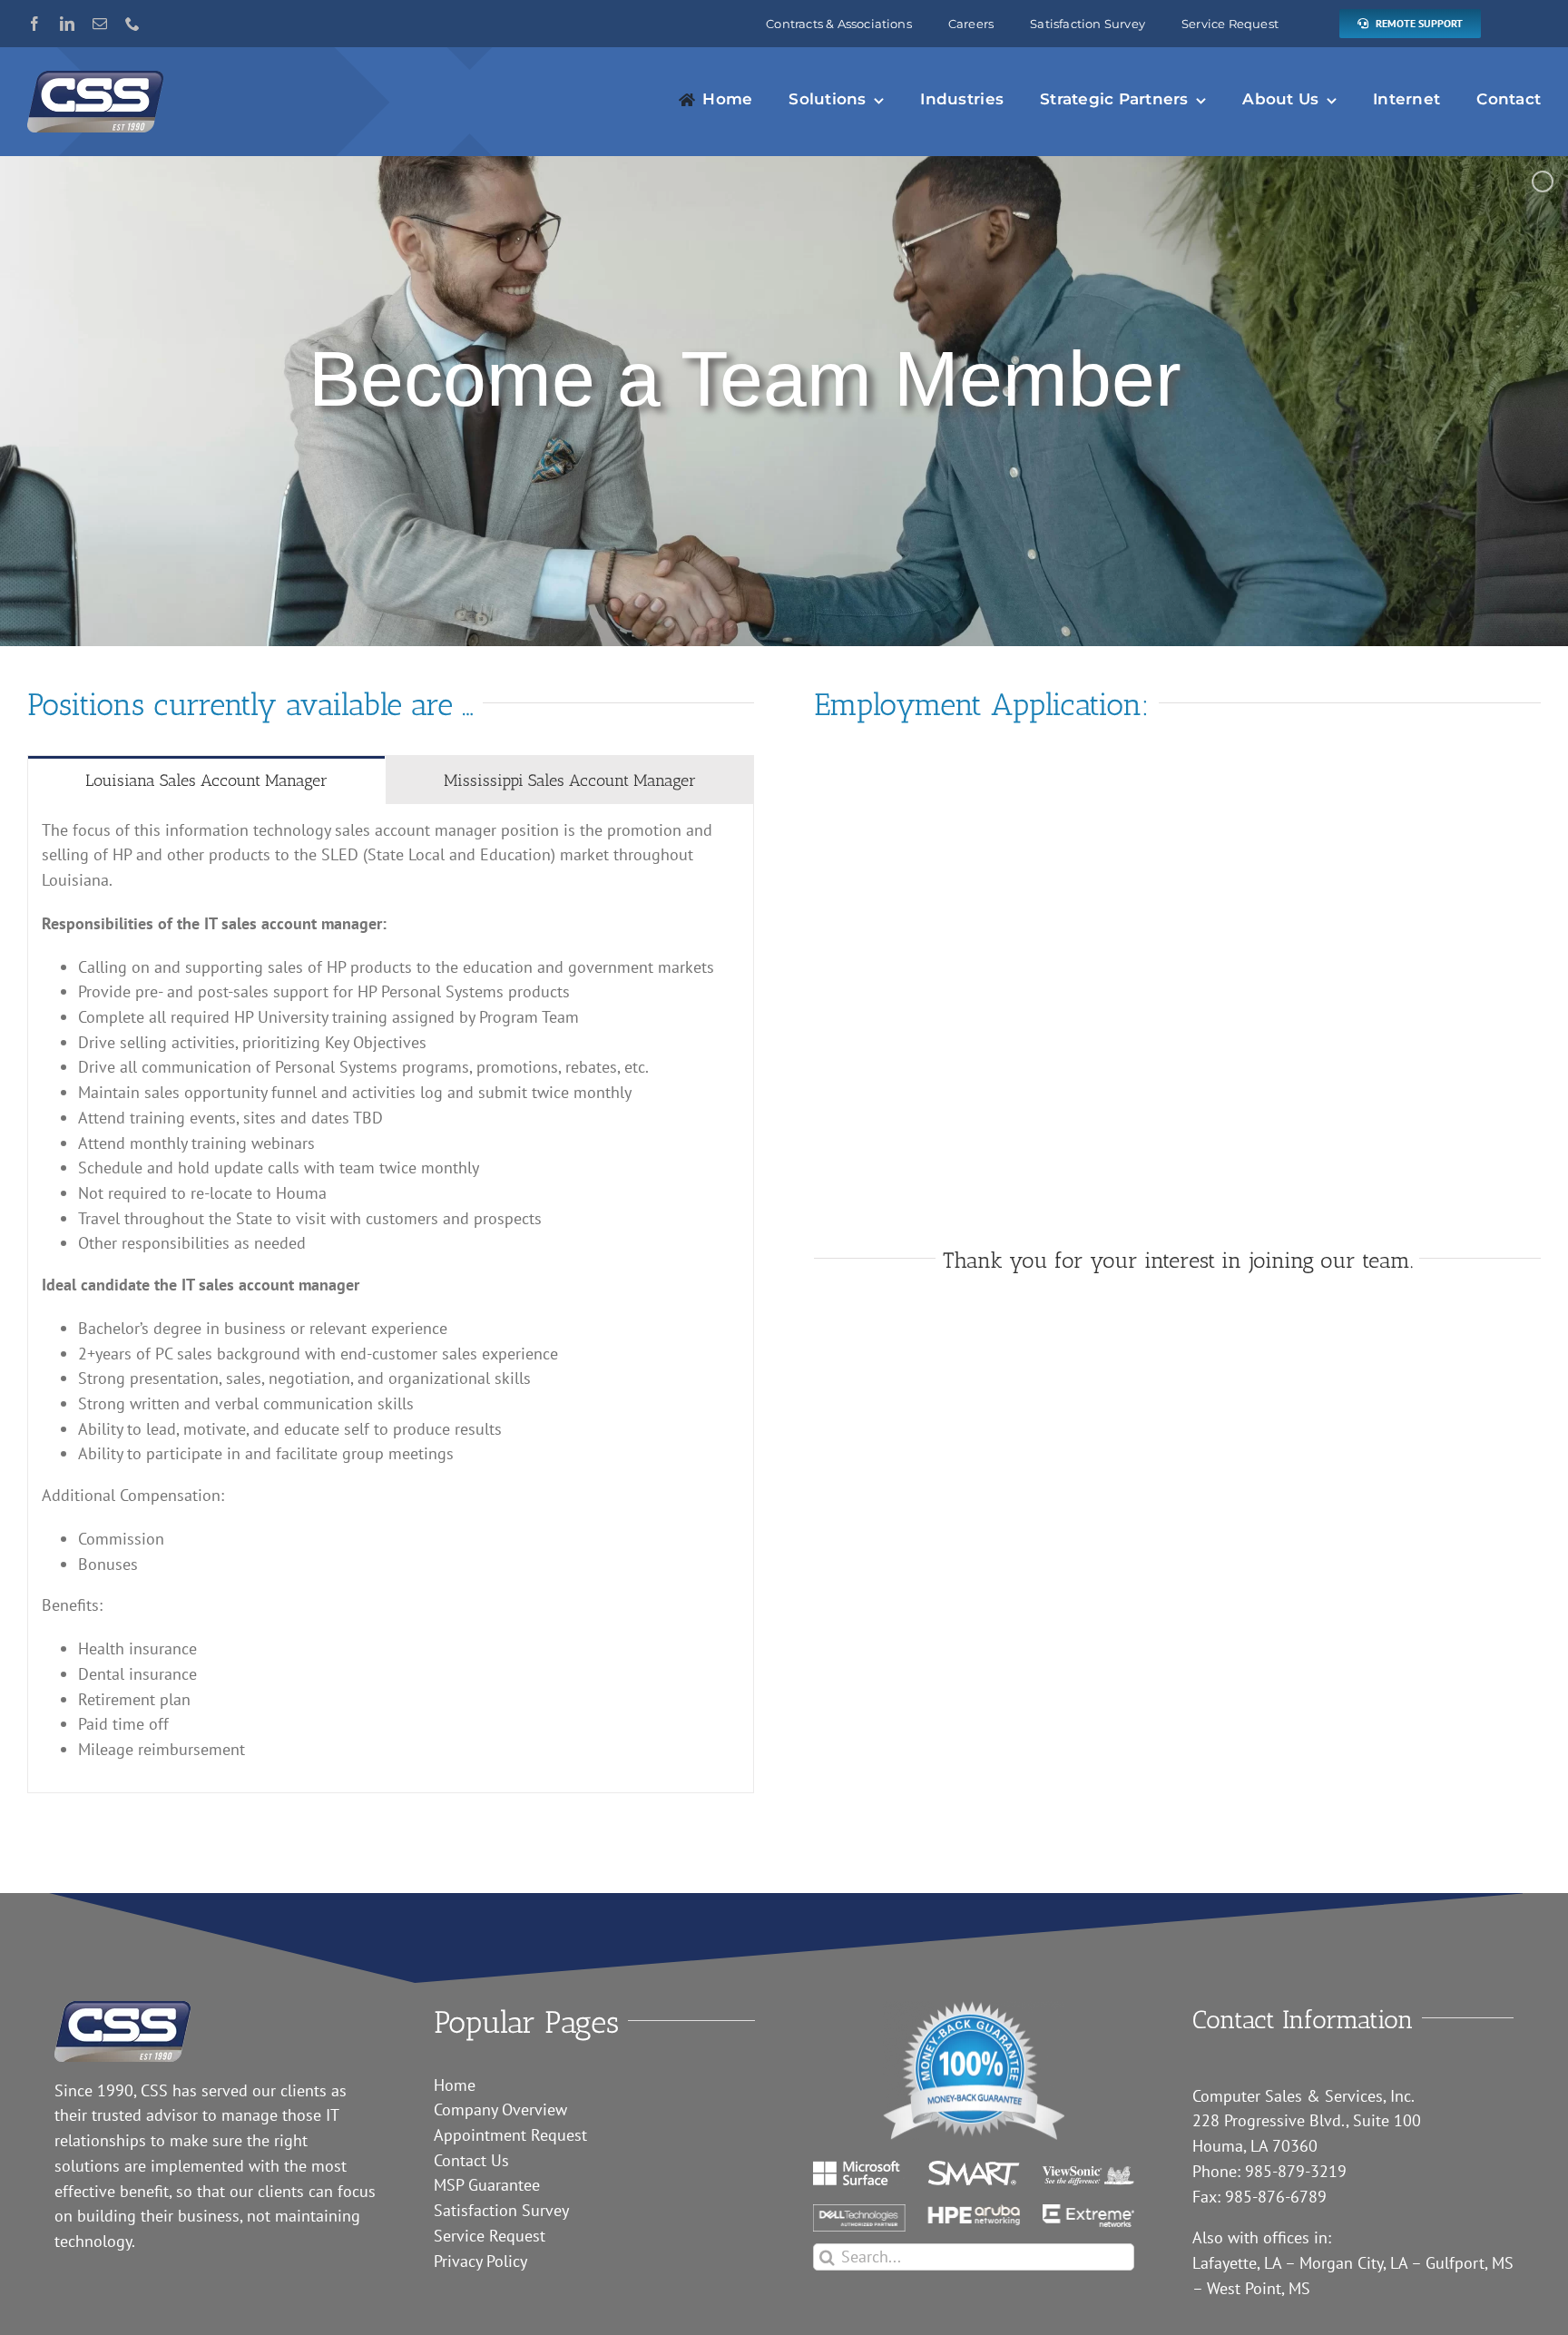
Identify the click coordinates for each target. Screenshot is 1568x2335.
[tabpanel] (391, 1299)
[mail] (100, 24)
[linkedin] (67, 24)
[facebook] (34, 24)
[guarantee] (974, 2009)
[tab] (206, 780)
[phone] (132, 24)
